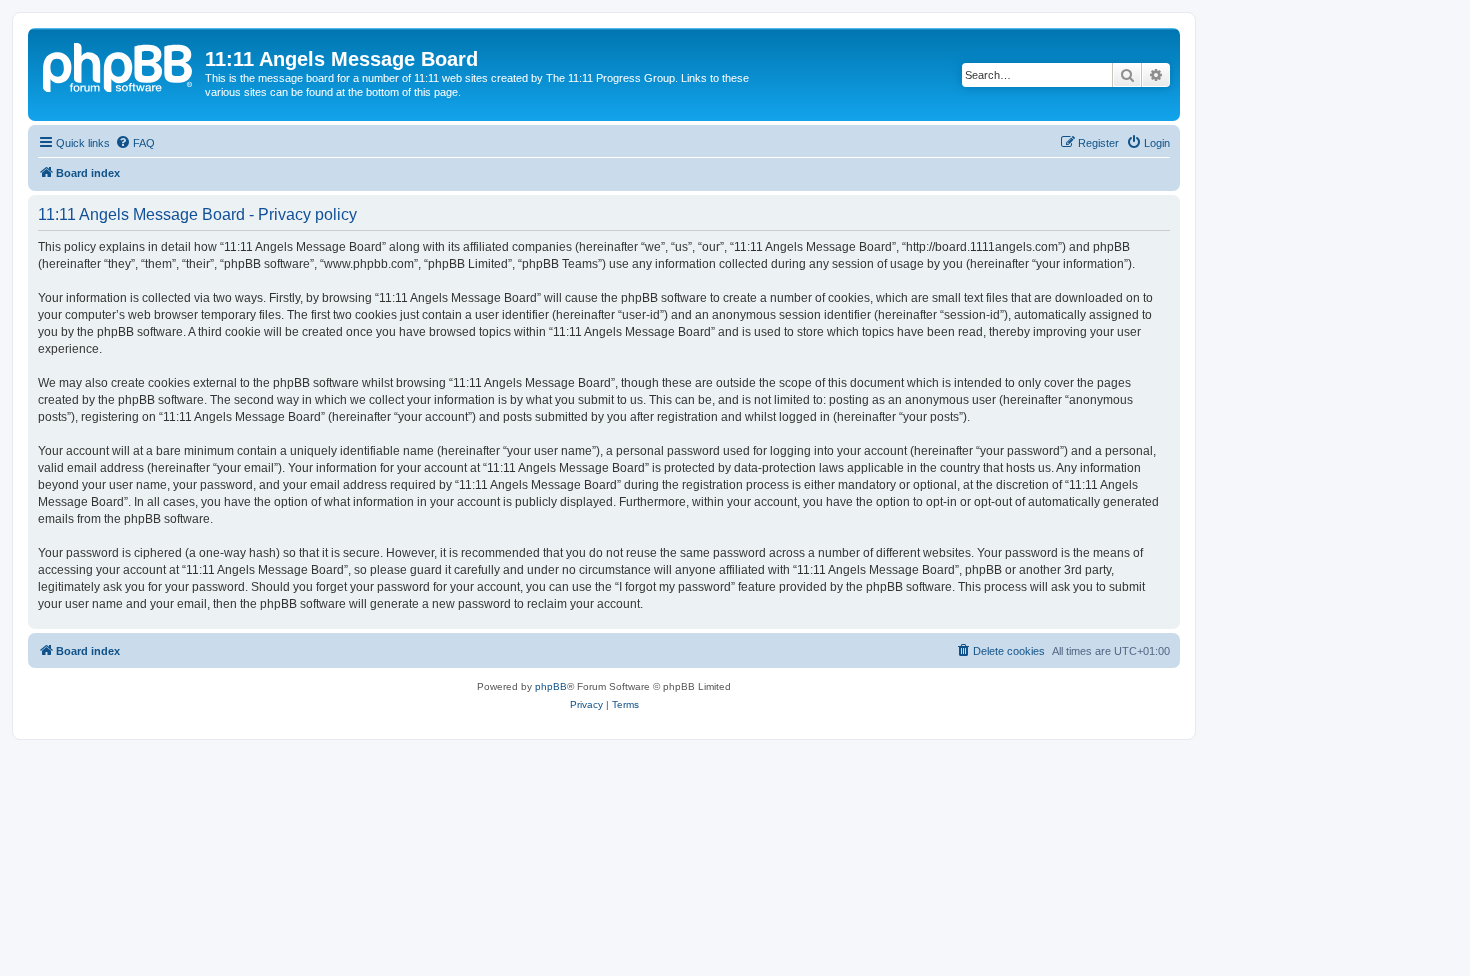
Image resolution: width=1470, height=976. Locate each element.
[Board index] (119, 65)
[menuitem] (135, 143)
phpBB (551, 686)
